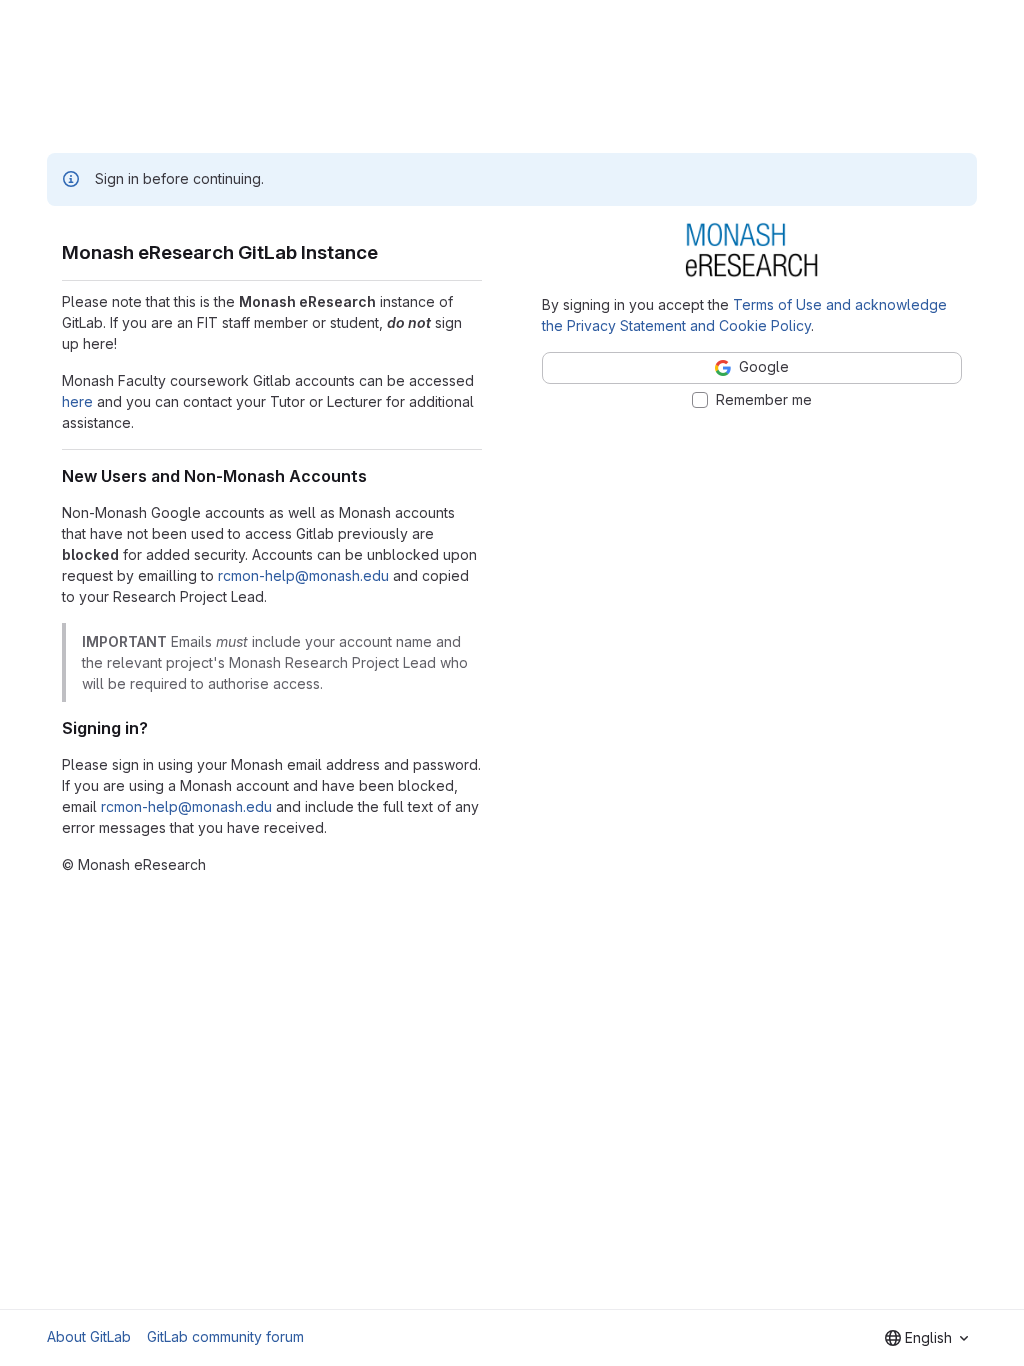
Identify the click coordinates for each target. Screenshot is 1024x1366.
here (77, 401)
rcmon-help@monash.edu (303, 575)
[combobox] (926, 1338)
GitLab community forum (225, 1336)
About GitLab (89, 1336)
